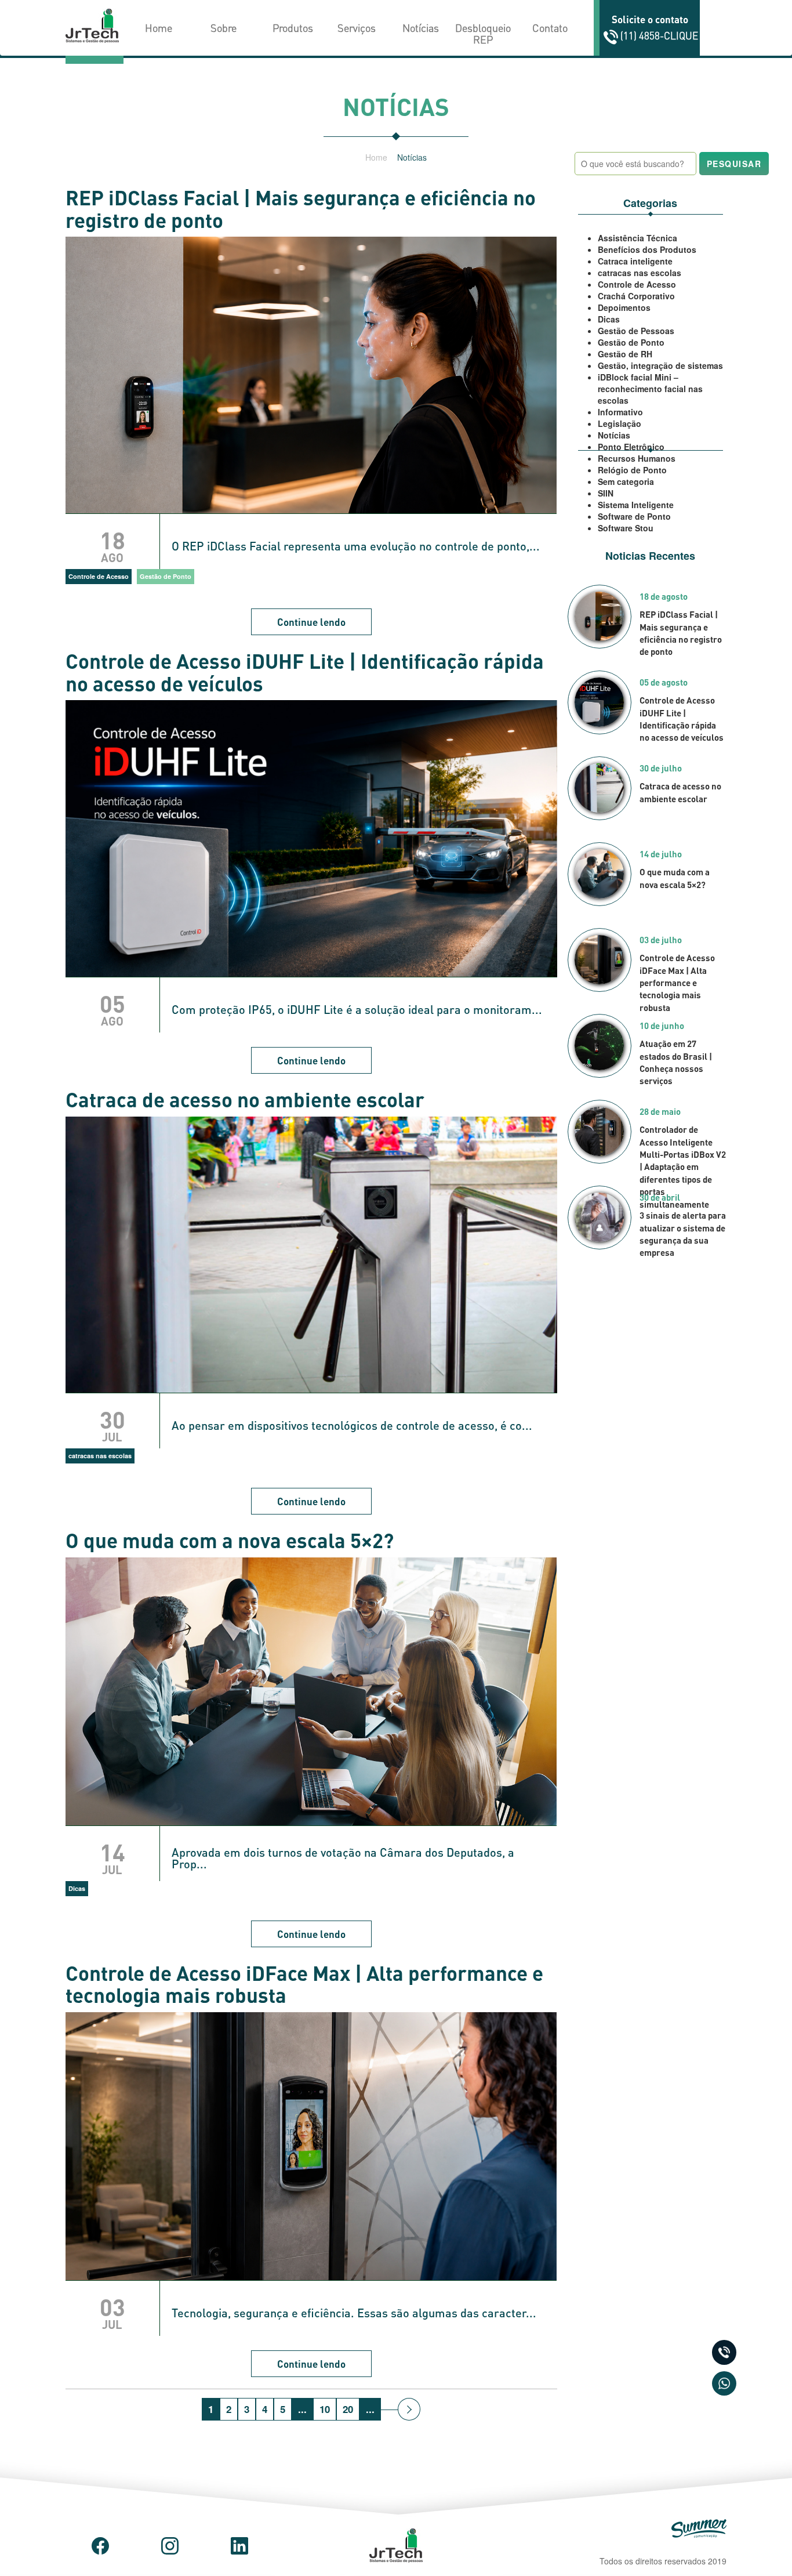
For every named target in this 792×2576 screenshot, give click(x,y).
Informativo (620, 412)
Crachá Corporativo (636, 296)
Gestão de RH (625, 354)
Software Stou (626, 528)
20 (348, 2409)
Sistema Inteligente (636, 505)
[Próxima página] (409, 2409)
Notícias (421, 28)
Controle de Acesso (637, 284)
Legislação (620, 423)
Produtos (293, 28)
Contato (550, 28)
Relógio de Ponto (632, 470)
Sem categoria (626, 481)
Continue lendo (311, 622)
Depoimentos (624, 307)
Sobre (224, 28)
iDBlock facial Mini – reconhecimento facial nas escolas (650, 389)
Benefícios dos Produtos (647, 249)
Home (159, 28)
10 (325, 2409)
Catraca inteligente (635, 261)
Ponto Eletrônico (631, 447)
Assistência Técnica (637, 238)
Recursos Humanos (637, 458)
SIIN (606, 493)
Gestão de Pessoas (636, 331)
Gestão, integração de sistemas (660, 365)
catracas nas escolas (640, 273)
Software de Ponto (634, 516)
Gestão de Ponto (631, 342)
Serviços (357, 28)
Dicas (609, 319)
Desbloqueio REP (483, 33)
